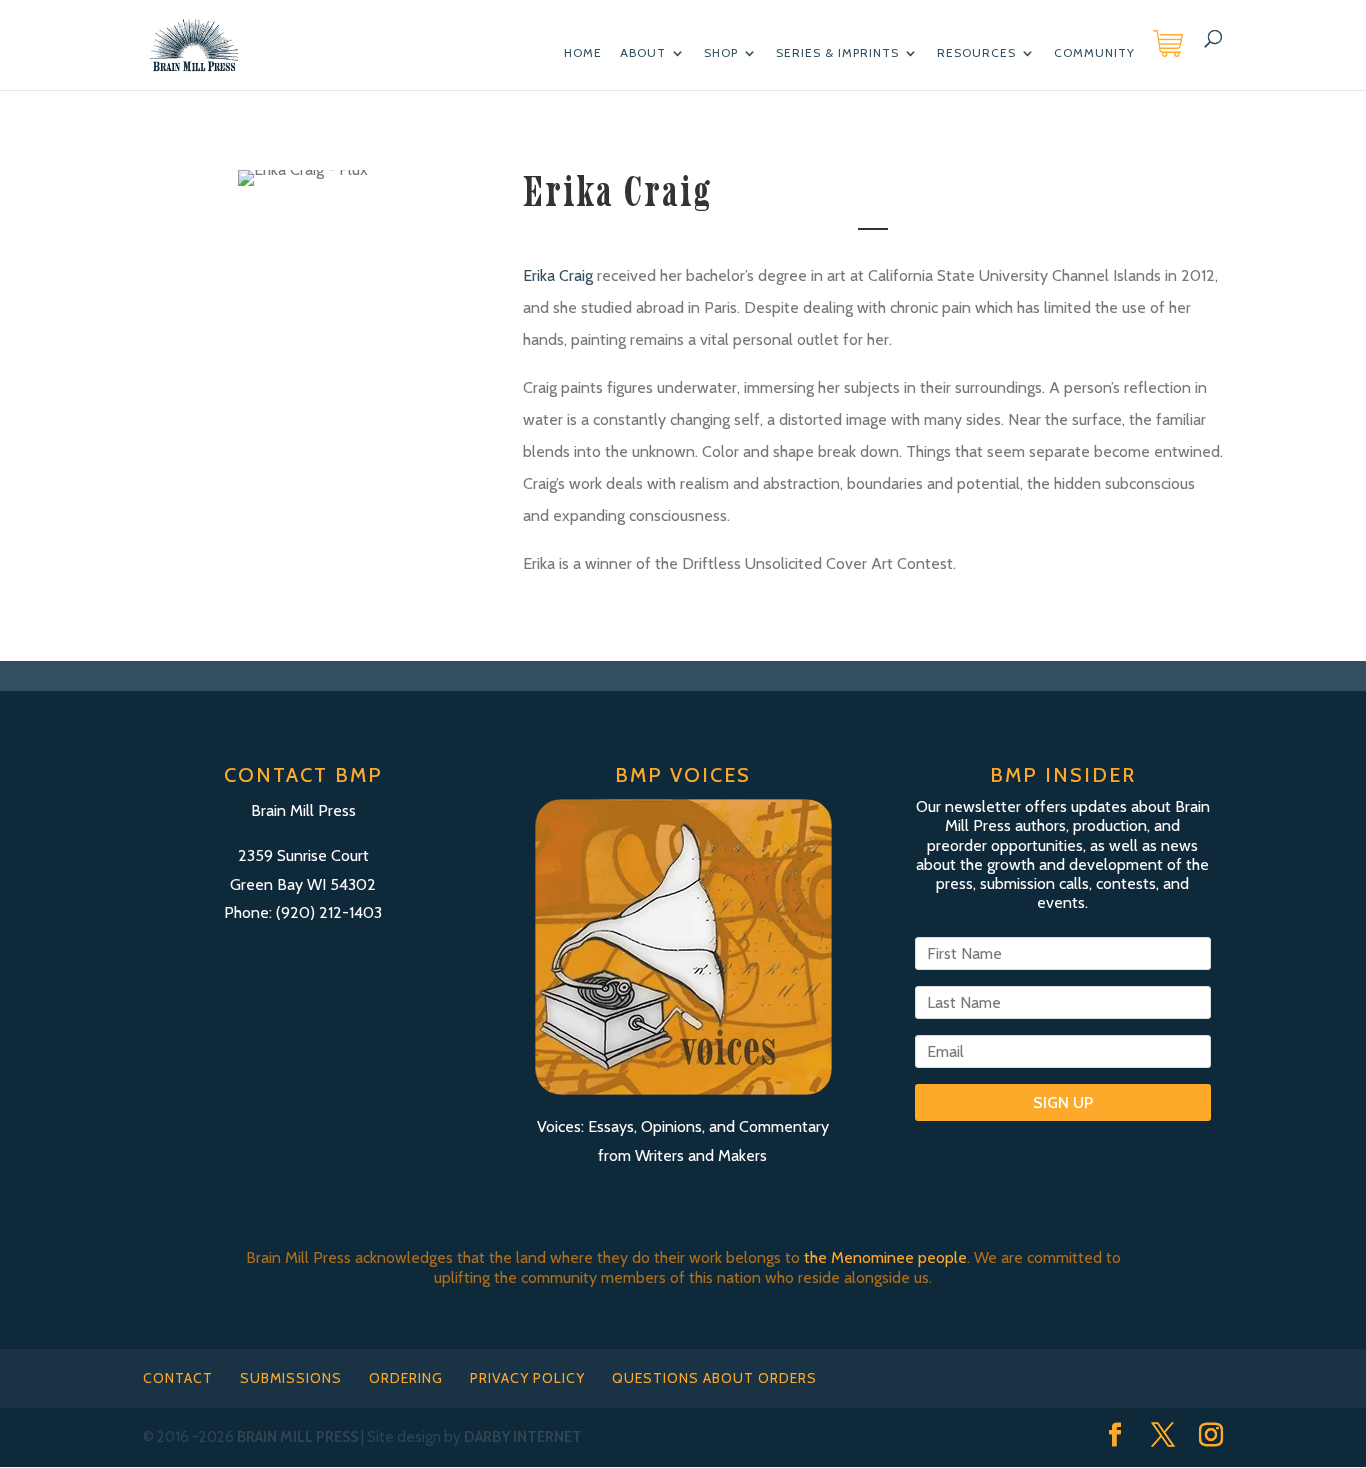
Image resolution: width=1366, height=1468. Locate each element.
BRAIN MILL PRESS (297, 1437)
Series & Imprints (837, 53)
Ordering (406, 1378)
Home (583, 53)
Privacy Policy (527, 1378)
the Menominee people (885, 1257)
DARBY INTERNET (523, 1437)
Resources (976, 53)
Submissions (291, 1378)
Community (1094, 53)
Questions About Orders (714, 1378)
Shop (721, 53)
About (643, 53)
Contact (178, 1378)
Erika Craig (558, 275)
